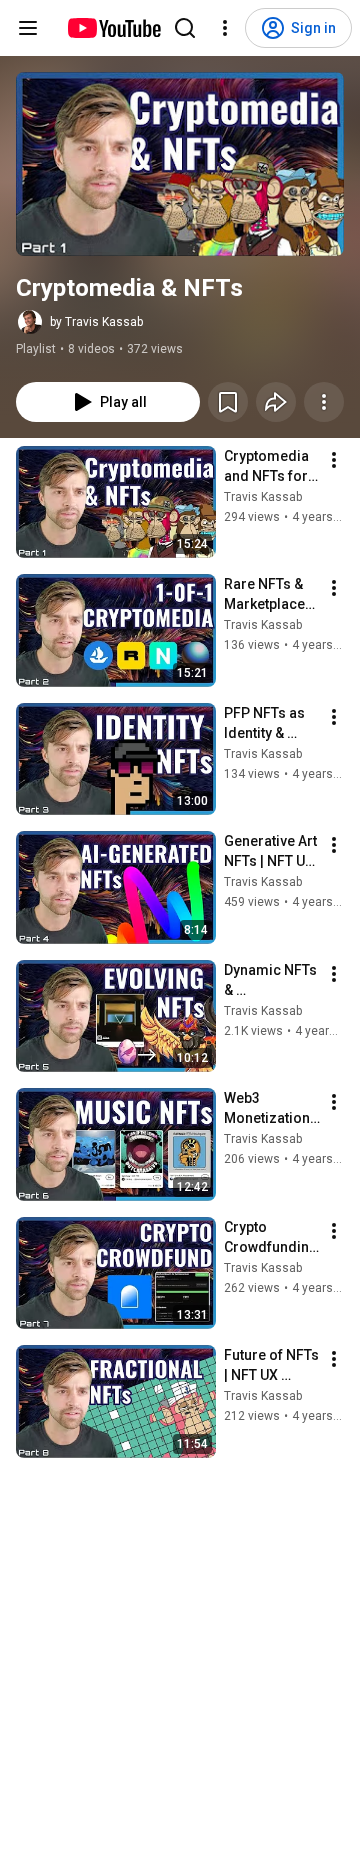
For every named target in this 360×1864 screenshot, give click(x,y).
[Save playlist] (228, 402)
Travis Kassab (263, 497)
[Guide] (28, 28)
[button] (180, 164)
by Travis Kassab (96, 322)
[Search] (185, 28)
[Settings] (225, 28)
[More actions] (324, 402)
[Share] (276, 402)
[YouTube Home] (113, 28)
